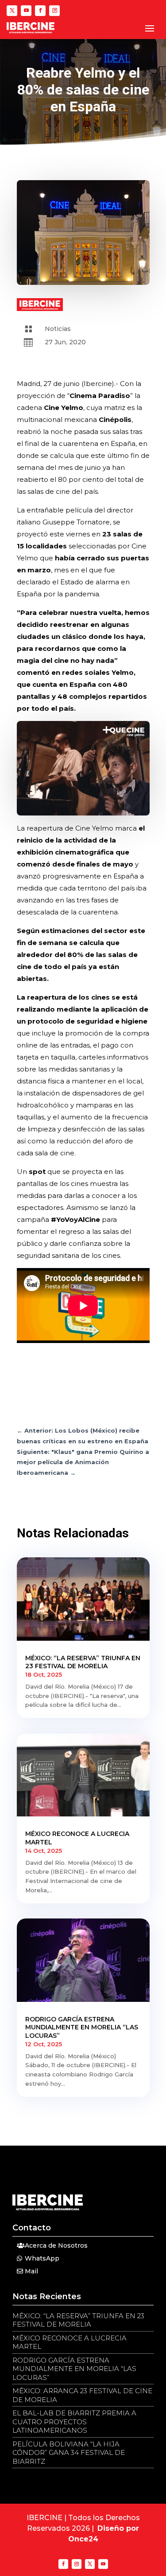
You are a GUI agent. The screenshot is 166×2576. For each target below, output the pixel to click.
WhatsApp (42, 2258)
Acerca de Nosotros (56, 2245)
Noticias (58, 329)
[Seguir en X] (12, 11)
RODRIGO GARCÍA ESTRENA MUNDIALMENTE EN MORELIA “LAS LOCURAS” (82, 2027)
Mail (31, 2271)
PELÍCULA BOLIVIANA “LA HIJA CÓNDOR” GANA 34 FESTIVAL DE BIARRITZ (69, 2453)
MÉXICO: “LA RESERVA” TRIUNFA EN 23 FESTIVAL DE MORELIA (83, 1662)
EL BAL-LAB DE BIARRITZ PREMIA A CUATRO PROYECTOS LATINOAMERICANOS (74, 2422)
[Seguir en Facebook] (40, 11)
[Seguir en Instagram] (54, 11)
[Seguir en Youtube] (26, 11)
